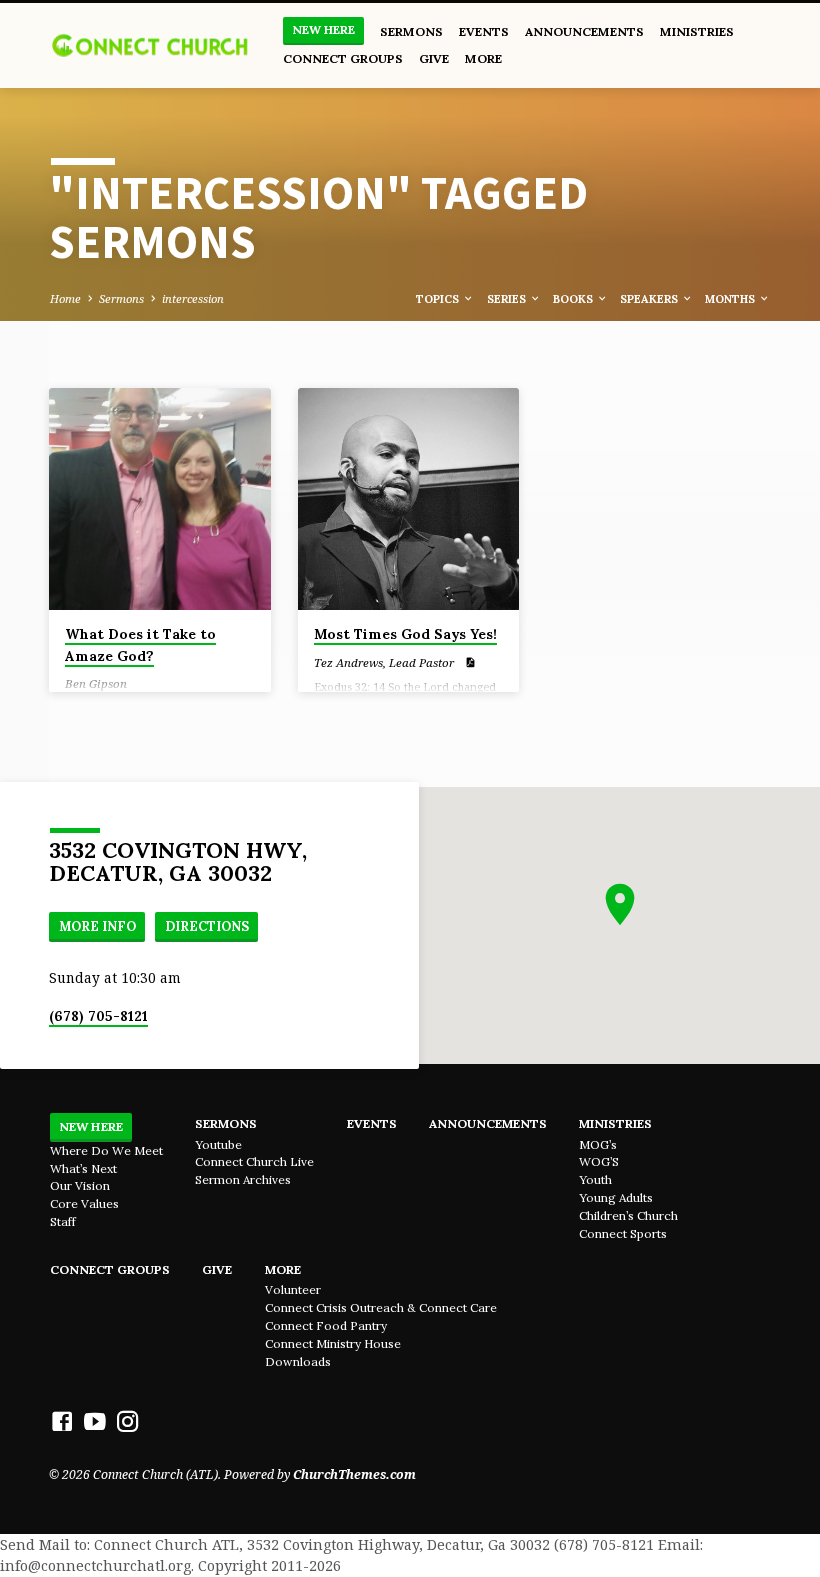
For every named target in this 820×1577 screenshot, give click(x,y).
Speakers (650, 299)
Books (574, 299)
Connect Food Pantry (326, 1325)
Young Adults (616, 1197)
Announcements (584, 31)
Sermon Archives (243, 1179)
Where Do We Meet (106, 1150)
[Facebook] (62, 1421)
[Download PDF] (470, 662)
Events (484, 31)
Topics (439, 299)
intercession (193, 298)
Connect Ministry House (333, 1343)
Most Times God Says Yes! (405, 634)
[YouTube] (95, 1421)
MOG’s (598, 1144)
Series (508, 299)
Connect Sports (623, 1233)
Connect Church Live (254, 1161)
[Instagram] (128, 1421)
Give (434, 58)
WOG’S (599, 1161)
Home (65, 298)
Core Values (84, 1203)
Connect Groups (343, 58)
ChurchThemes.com (354, 1474)
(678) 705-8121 (98, 1016)
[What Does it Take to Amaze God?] (160, 499)
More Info (97, 926)
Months (731, 299)
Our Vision (80, 1185)
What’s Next (83, 1168)
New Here (323, 29)
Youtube (218, 1144)
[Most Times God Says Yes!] (409, 499)
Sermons (411, 31)
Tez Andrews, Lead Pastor (384, 662)
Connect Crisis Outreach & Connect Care (381, 1307)
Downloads (298, 1361)
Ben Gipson (96, 683)
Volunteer (293, 1289)
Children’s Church (628, 1215)
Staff (63, 1221)
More (483, 58)
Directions (207, 926)
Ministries (697, 31)
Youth (595, 1179)
